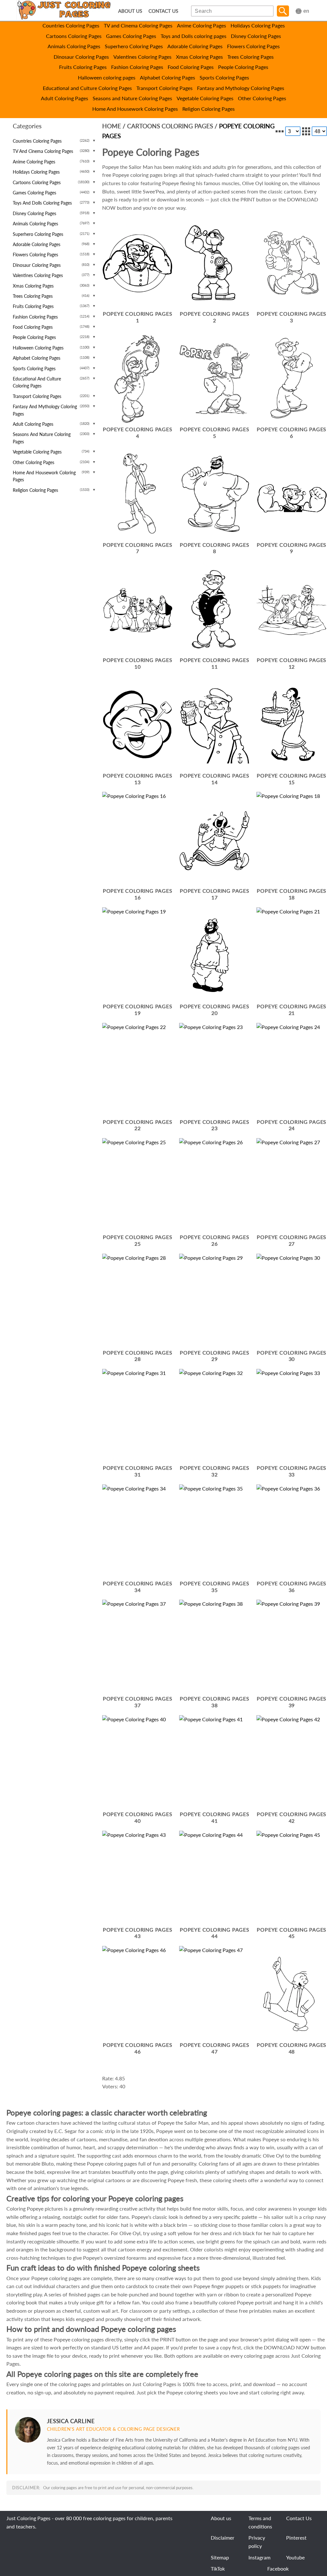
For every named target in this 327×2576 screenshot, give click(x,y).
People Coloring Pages (243, 67)
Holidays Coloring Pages (258, 25)
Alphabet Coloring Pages (167, 77)
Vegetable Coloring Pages (205, 98)
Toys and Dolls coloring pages (194, 36)
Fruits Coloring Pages (83, 67)
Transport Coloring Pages (164, 88)
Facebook (278, 2568)
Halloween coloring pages (107, 77)
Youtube (295, 2557)
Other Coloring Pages (262, 98)
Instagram (259, 2557)
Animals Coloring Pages (74, 46)
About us (221, 2518)
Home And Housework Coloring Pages (135, 109)
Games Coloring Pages (131, 36)
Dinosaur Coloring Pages (81, 57)
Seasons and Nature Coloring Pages (132, 98)
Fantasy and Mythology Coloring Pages (241, 88)
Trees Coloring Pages (251, 57)
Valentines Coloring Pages (142, 57)
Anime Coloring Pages (202, 25)
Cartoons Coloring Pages (74, 36)
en (306, 11)
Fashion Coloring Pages (137, 67)
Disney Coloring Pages (256, 36)
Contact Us (299, 2518)
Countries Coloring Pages (71, 25)
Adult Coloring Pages (65, 98)
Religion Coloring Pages (209, 109)
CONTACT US (163, 11)
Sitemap (220, 2557)
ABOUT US (130, 11)
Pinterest (296, 2538)
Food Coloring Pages (191, 67)
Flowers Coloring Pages (253, 46)
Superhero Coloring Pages (134, 46)
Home (112, 126)
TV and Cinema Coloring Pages (138, 25)
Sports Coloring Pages (224, 77)
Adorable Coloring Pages (195, 46)
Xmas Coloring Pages (199, 57)
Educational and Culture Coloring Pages (87, 88)
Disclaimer (223, 2538)
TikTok (218, 2568)
